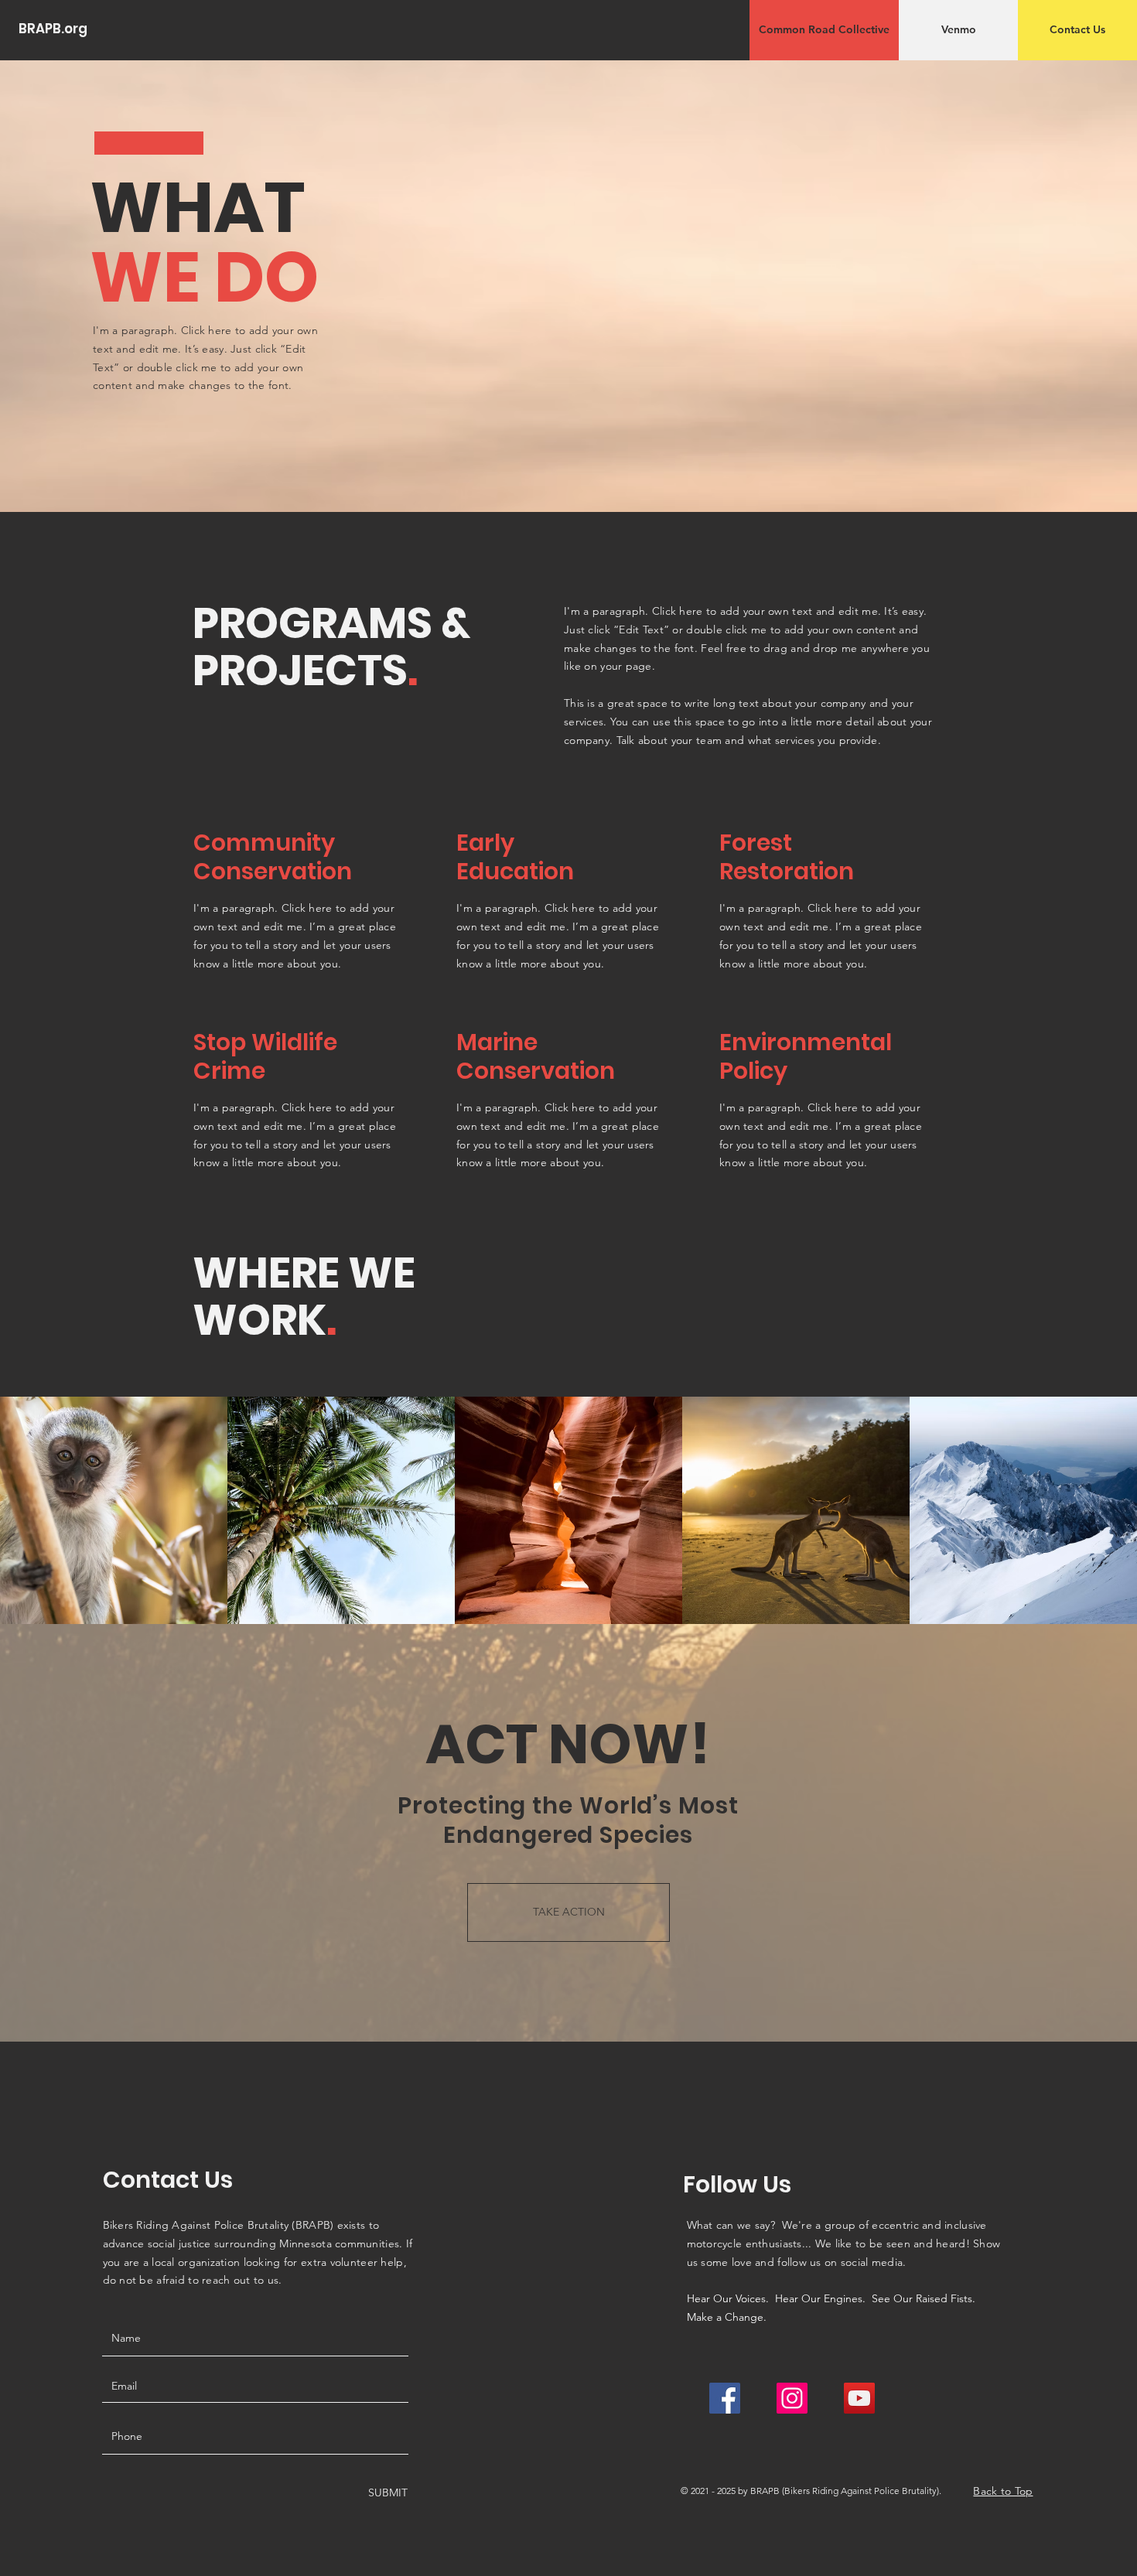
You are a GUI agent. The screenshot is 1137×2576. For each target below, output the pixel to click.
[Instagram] (792, 2398)
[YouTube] (859, 2398)
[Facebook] (725, 2398)
